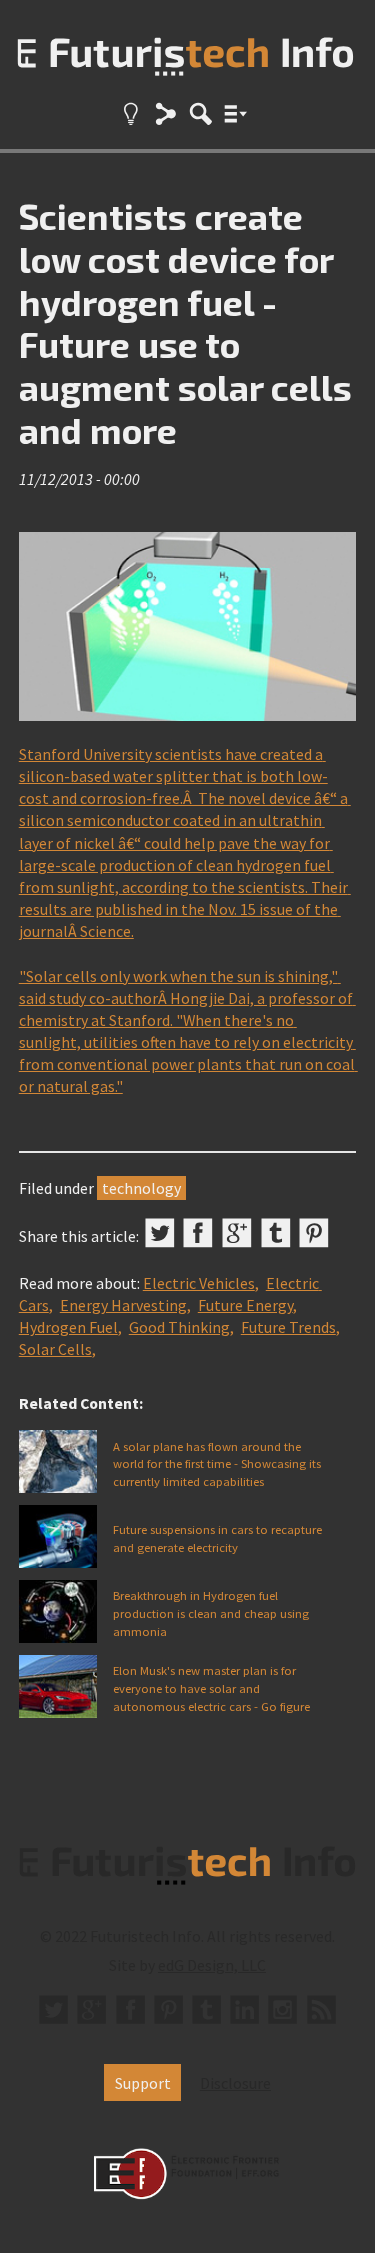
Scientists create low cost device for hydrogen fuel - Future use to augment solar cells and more (185, 322)
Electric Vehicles (199, 1283)
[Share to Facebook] (198, 1233)
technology (141, 1188)
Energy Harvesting (123, 1305)
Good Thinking (179, 1327)
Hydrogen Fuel (68, 1327)
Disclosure (235, 2083)
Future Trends (288, 1327)
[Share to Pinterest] (314, 1233)
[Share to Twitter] (160, 1233)
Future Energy (245, 1305)
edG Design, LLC (212, 1965)
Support (143, 2083)
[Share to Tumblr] (276, 1233)
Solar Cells (55, 1349)
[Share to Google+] (237, 1233)
